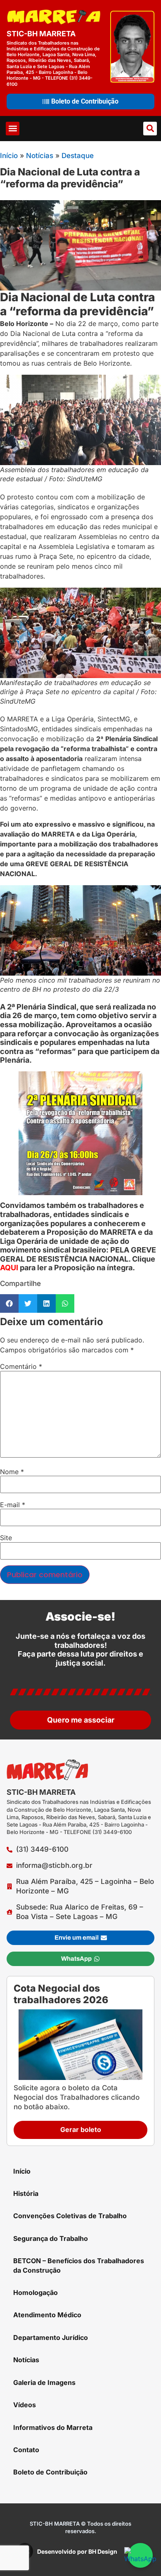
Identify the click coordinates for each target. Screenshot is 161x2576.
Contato (26, 2450)
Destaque (78, 156)
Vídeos (25, 2405)
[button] (13, 129)
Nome (12, 1472)
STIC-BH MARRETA (41, 34)
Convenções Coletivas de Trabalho (70, 2216)
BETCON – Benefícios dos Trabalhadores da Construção (79, 2265)
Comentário (21, 1366)
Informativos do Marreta (53, 2427)
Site (6, 1538)
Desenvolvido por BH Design (77, 2551)
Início (9, 156)
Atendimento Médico (47, 2315)
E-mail (13, 1505)
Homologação (36, 2292)
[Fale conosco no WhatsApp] (140, 2555)
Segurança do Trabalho (51, 2238)
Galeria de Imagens (44, 2382)
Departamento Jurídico (51, 2337)
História (26, 2193)
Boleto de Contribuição (50, 2472)
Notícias (40, 156)
